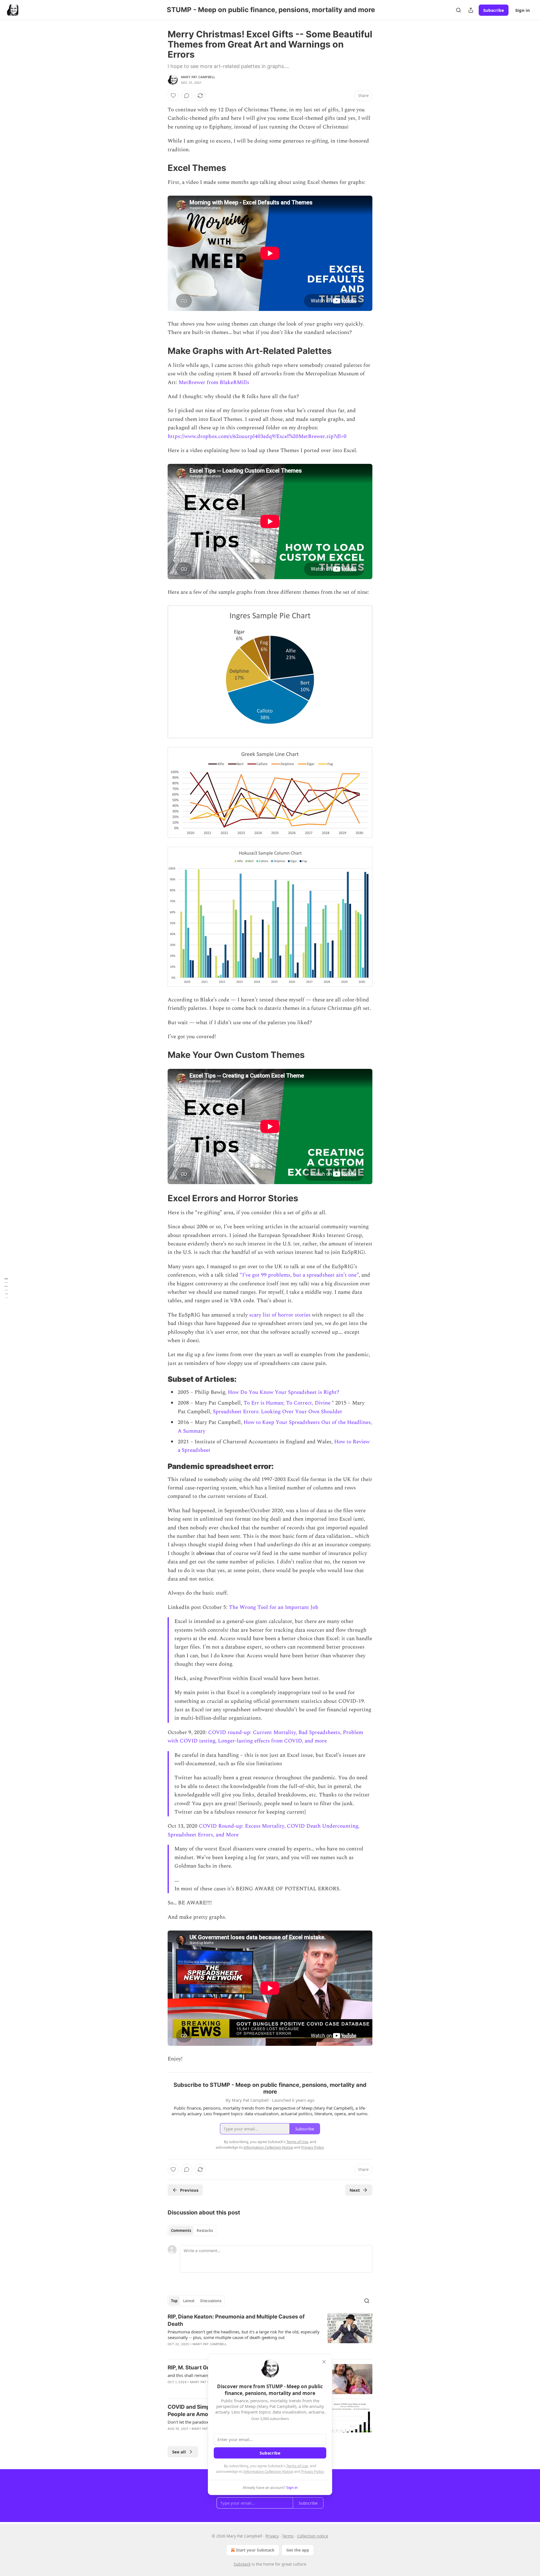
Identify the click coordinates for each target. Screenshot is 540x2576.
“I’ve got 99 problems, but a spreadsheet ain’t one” (299, 1275)
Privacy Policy (312, 2471)
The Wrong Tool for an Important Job (274, 1607)
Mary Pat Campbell (198, 77)
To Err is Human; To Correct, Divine (287, 1403)
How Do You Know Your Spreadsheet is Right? (283, 1392)
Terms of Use (297, 2466)
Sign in (523, 10)
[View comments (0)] (187, 96)
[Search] (458, 10)
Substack (242, 2564)
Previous (189, 2190)
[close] (324, 2362)
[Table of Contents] (6, 1288)
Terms (288, 2536)
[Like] (173, 96)
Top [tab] (174, 2301)
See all (179, 2452)
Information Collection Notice (268, 2471)
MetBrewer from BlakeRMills (214, 382)
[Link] (160, 168)
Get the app (298, 2550)
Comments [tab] (181, 2230)
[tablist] (192, 2230)
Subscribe (494, 10)
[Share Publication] (471, 10)
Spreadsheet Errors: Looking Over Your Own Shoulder (278, 1412)
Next (355, 2190)
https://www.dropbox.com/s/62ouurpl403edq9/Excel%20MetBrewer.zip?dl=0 (257, 436)
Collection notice (313, 2536)
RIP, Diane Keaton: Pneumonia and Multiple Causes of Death (236, 2320)
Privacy (272, 2536)
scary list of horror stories (280, 1315)
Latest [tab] (189, 2301)
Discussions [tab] (211, 2301)
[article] (270, 2334)
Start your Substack (255, 2550)
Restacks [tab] (205, 2230)
